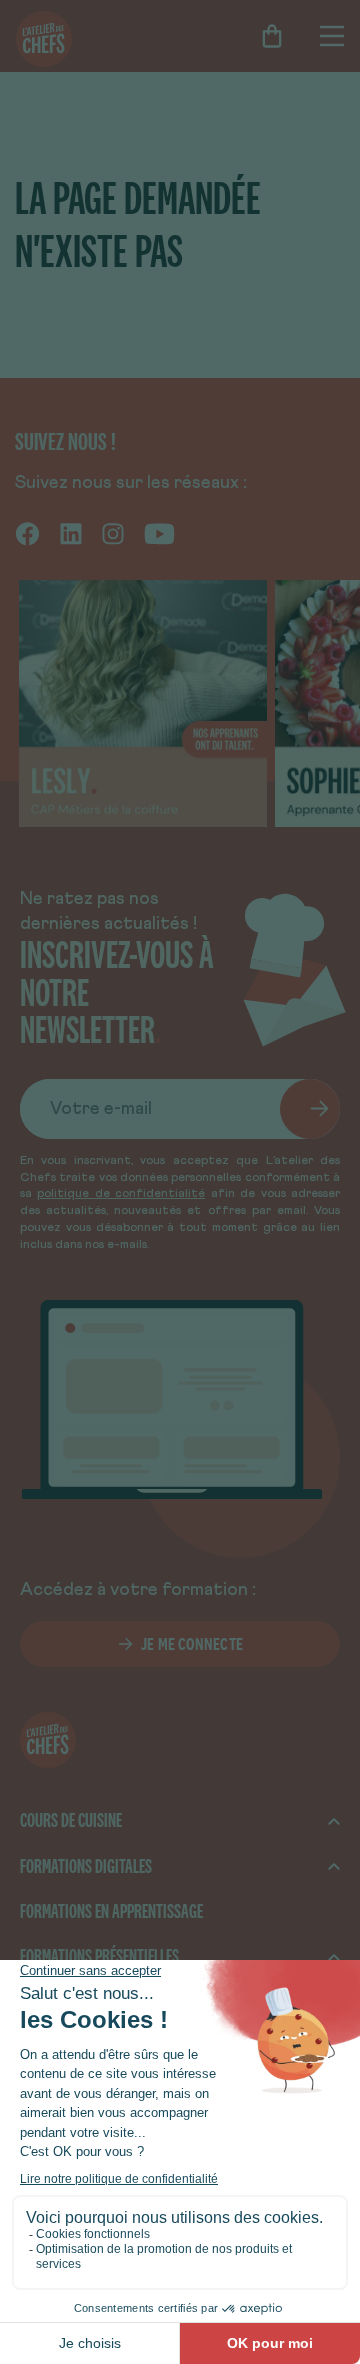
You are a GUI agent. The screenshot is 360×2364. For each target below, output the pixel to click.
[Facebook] (27, 532)
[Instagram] (113, 532)
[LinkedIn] (71, 532)
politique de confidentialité (121, 1194)
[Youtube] (159, 532)
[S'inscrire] (310, 1109)
